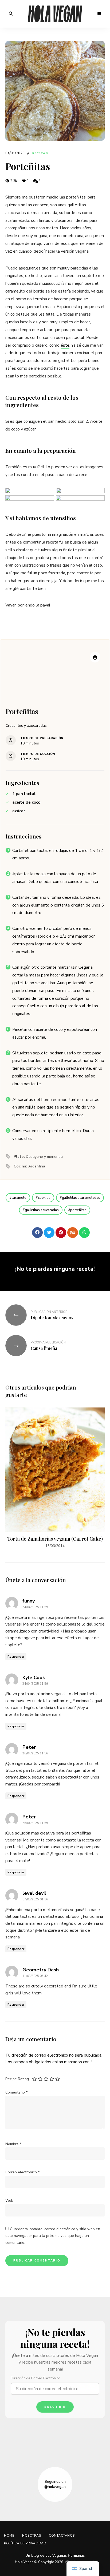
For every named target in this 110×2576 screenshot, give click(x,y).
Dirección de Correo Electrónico (36, 2378)
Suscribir (55, 2407)
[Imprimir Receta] (95, 657)
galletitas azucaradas (42, 1210)
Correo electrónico (22, 2172)
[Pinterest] (61, 1233)
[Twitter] (49, 1233)
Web (9, 2201)
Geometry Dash (41, 1970)
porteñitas (78, 1210)
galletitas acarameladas (81, 1198)
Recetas (40, 153)
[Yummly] (73, 1233)
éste (65, 345)
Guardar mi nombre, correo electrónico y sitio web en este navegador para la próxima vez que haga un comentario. (53, 2236)
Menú (99, 14)
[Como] (26, 1233)
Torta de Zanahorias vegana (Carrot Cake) (55, 1539)
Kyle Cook (34, 1678)
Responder (16, 1657)
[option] (55, 1478)
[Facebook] (37, 1233)
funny (29, 1601)
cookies (44, 1198)
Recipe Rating (17, 2079)
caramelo (19, 1198)
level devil (34, 1893)
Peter (29, 1747)
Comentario (16, 2092)
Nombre (13, 2144)
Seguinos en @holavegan (55, 2484)
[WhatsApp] (84, 1233)
